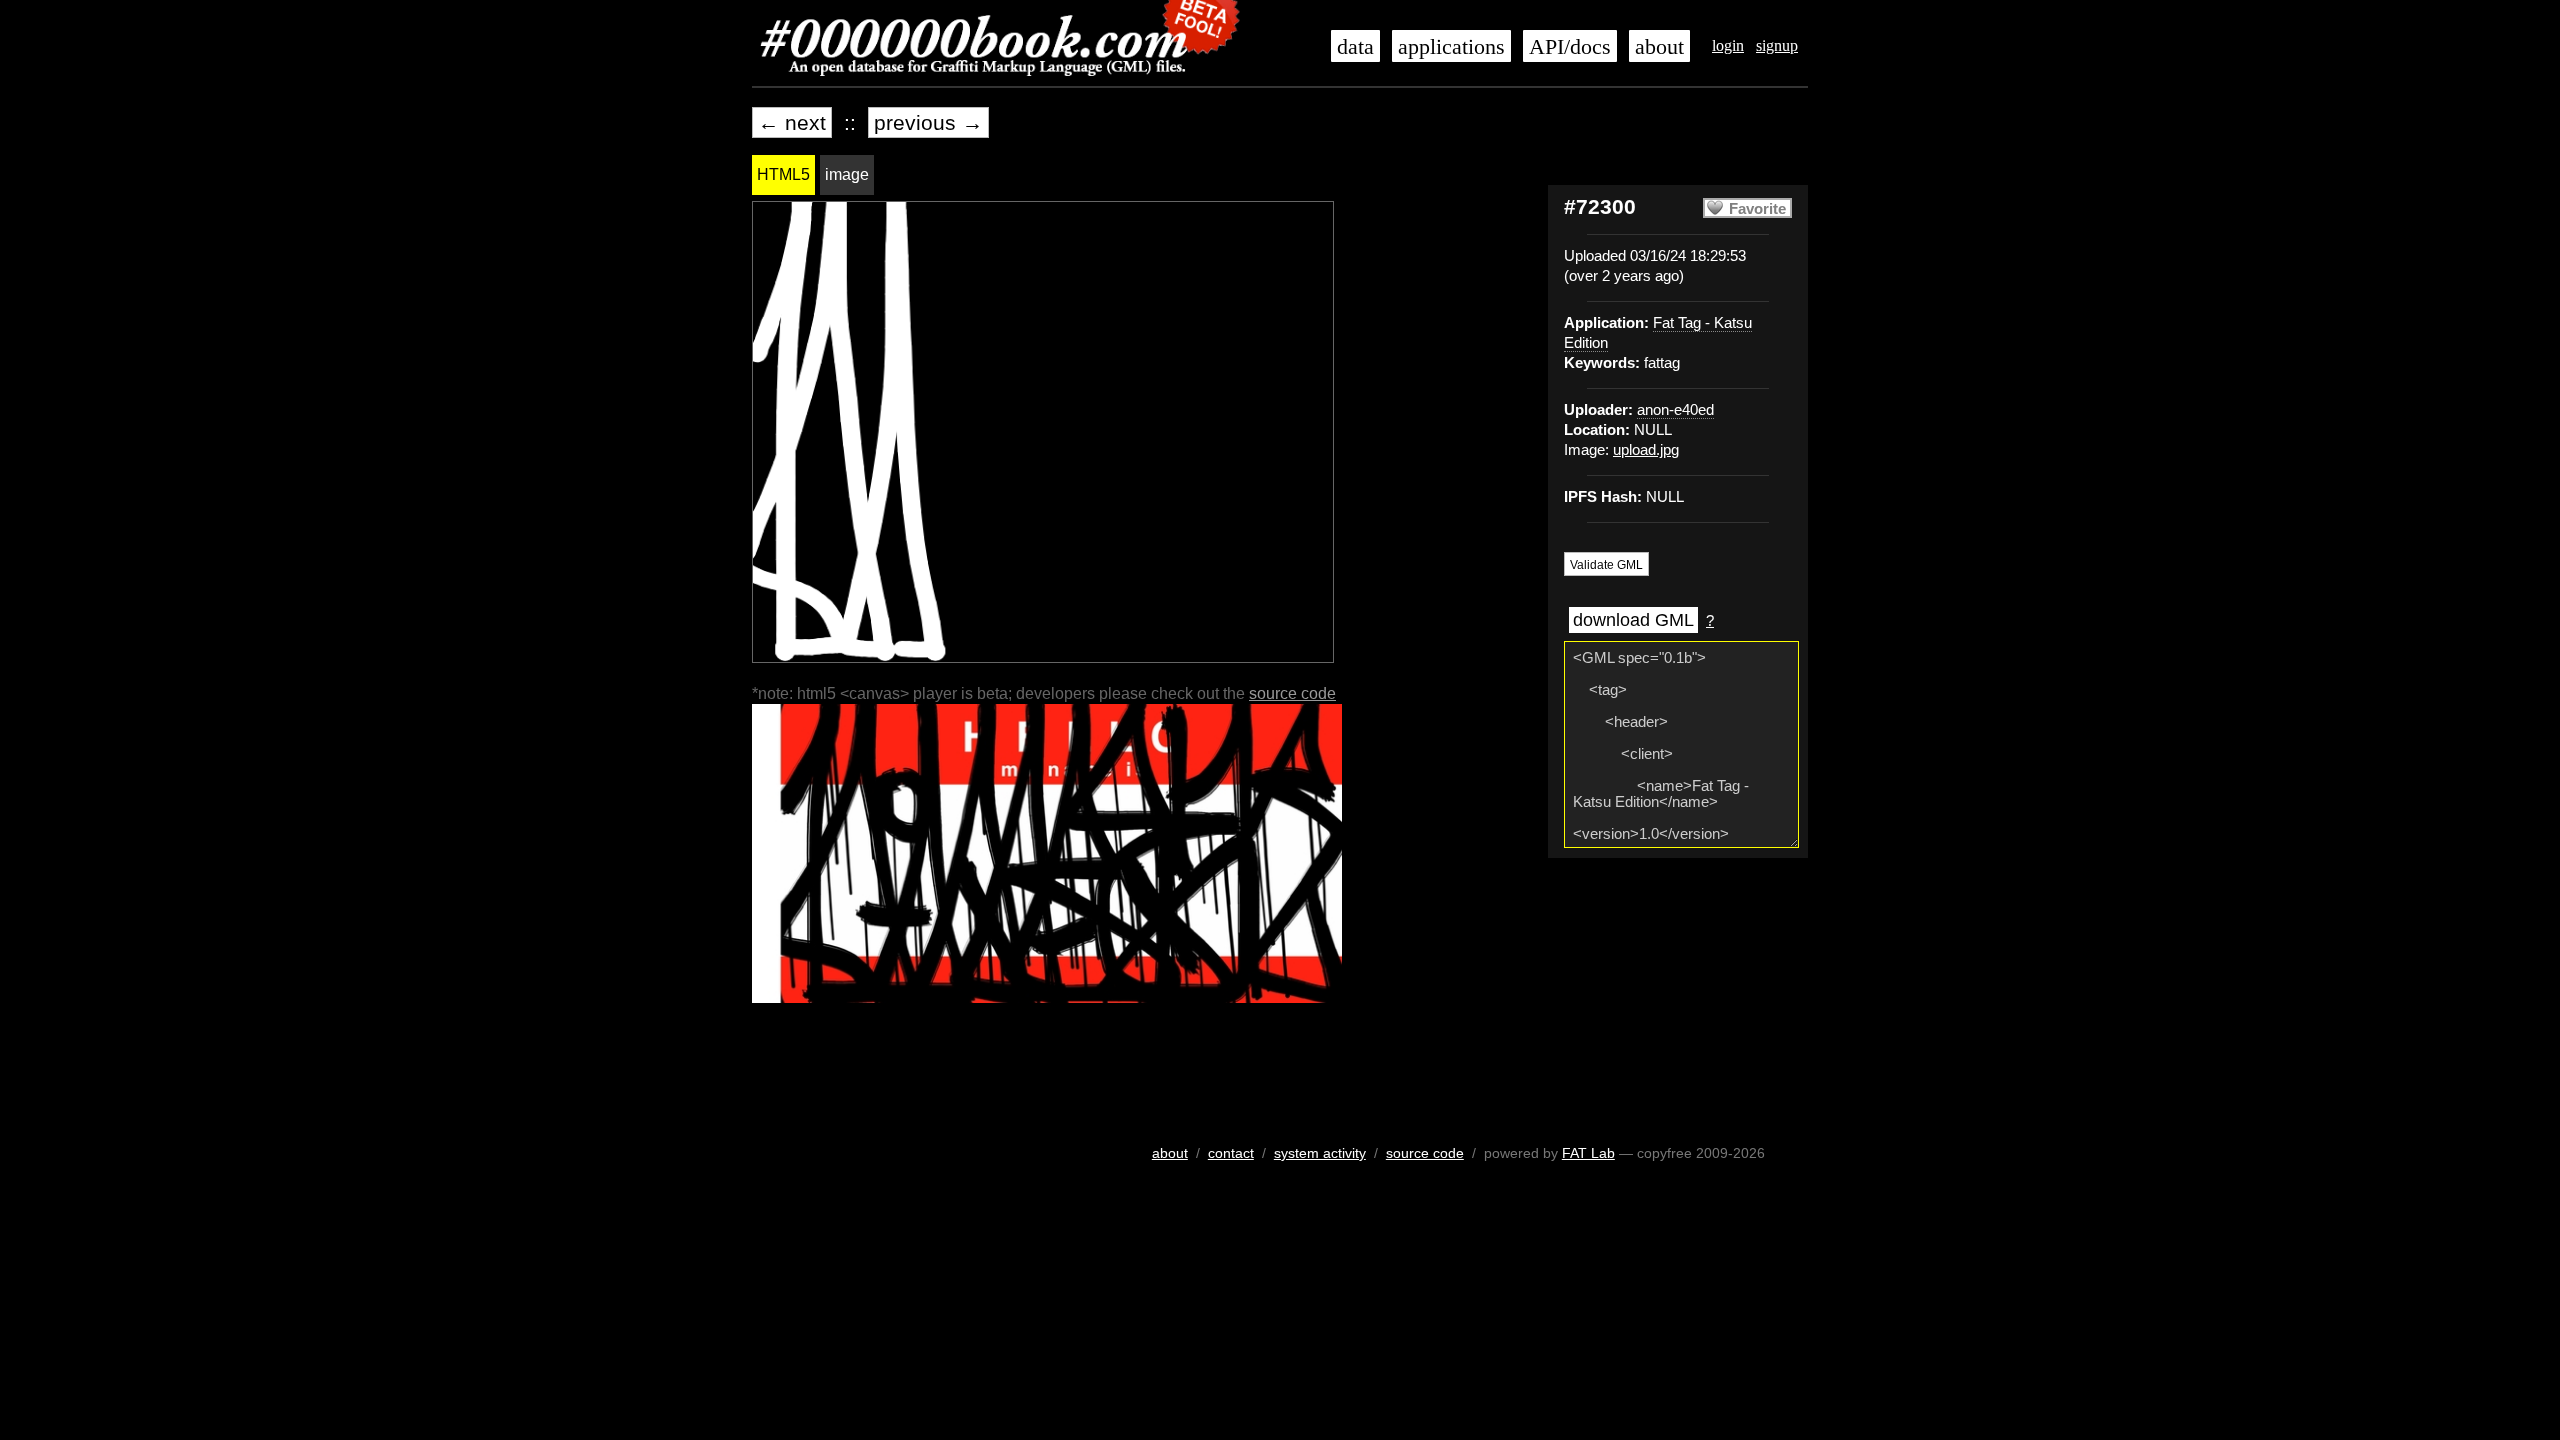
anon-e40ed (1675, 410)
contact (1231, 1153)
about (1659, 47)
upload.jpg (1646, 450)
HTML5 (783, 174)
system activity (1320, 1153)
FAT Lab (1588, 1153)
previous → (928, 122)
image (847, 174)
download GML (1633, 620)
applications (1451, 47)
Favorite (1757, 209)
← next (792, 122)
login (1728, 45)
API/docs (1570, 47)
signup (1777, 45)
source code (1292, 693)
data (1355, 47)
